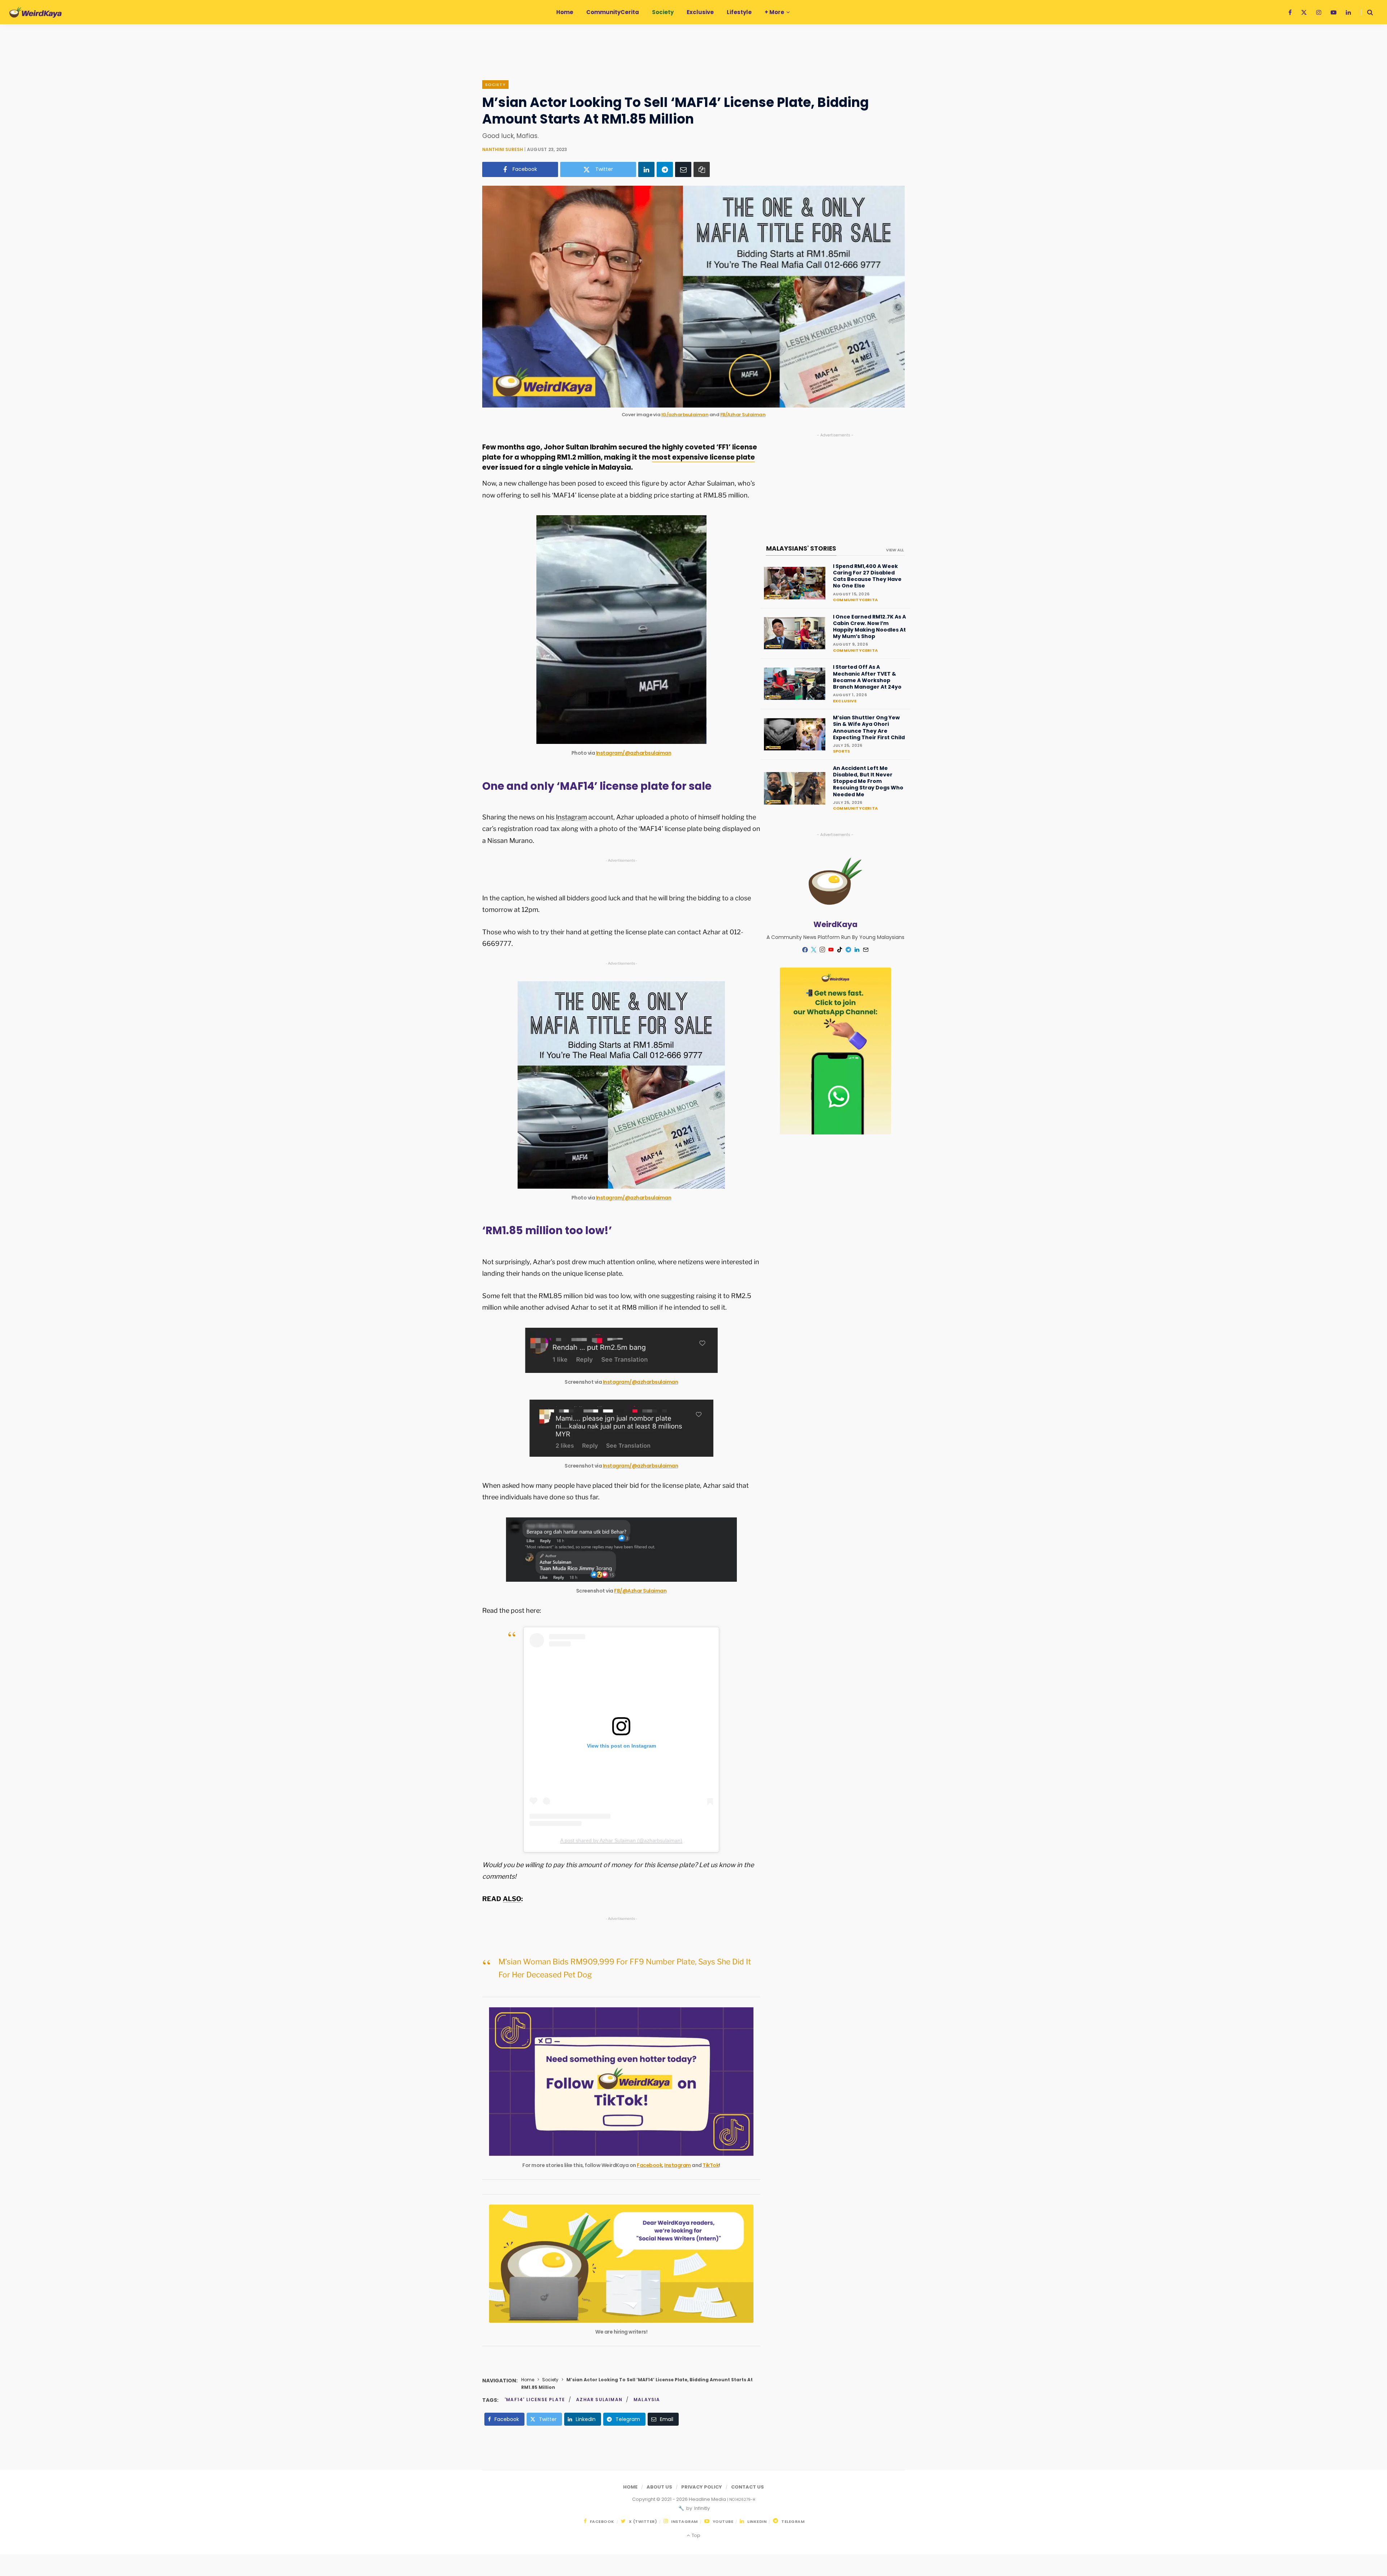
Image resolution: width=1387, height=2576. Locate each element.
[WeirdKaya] (36, 12)
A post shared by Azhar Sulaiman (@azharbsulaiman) (621, 1840)
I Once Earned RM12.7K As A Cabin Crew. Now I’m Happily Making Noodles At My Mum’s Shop (869, 627)
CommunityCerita (855, 600)
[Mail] (866, 950)
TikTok (711, 2165)
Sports (841, 751)
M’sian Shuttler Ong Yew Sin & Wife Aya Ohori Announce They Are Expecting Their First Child (869, 727)
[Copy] (702, 169)
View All (895, 550)
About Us (659, 2487)
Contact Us (747, 2487)
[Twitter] (814, 950)
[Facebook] (805, 950)
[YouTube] (831, 950)
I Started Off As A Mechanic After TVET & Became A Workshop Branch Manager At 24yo (867, 677)
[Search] (1367, 12)
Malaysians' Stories (801, 548)
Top (695, 2535)
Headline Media (708, 2499)
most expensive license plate (703, 457)
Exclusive (845, 701)
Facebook (649, 2165)
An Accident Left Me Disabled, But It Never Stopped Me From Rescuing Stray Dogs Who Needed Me (868, 781)
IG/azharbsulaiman (685, 415)
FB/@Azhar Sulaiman (640, 1591)
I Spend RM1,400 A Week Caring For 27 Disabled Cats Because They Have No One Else (867, 576)
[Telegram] (665, 169)
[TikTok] (840, 950)
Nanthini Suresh (503, 149)
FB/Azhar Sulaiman (743, 415)
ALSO (512, 1899)
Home (528, 2380)
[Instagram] (822, 950)
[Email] (683, 169)
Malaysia (647, 2400)
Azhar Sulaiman (599, 2400)
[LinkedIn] (646, 169)
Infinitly (701, 2508)
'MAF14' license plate (535, 2400)
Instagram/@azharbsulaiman (634, 753)
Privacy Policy (702, 2487)
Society (495, 85)
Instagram (571, 817)
